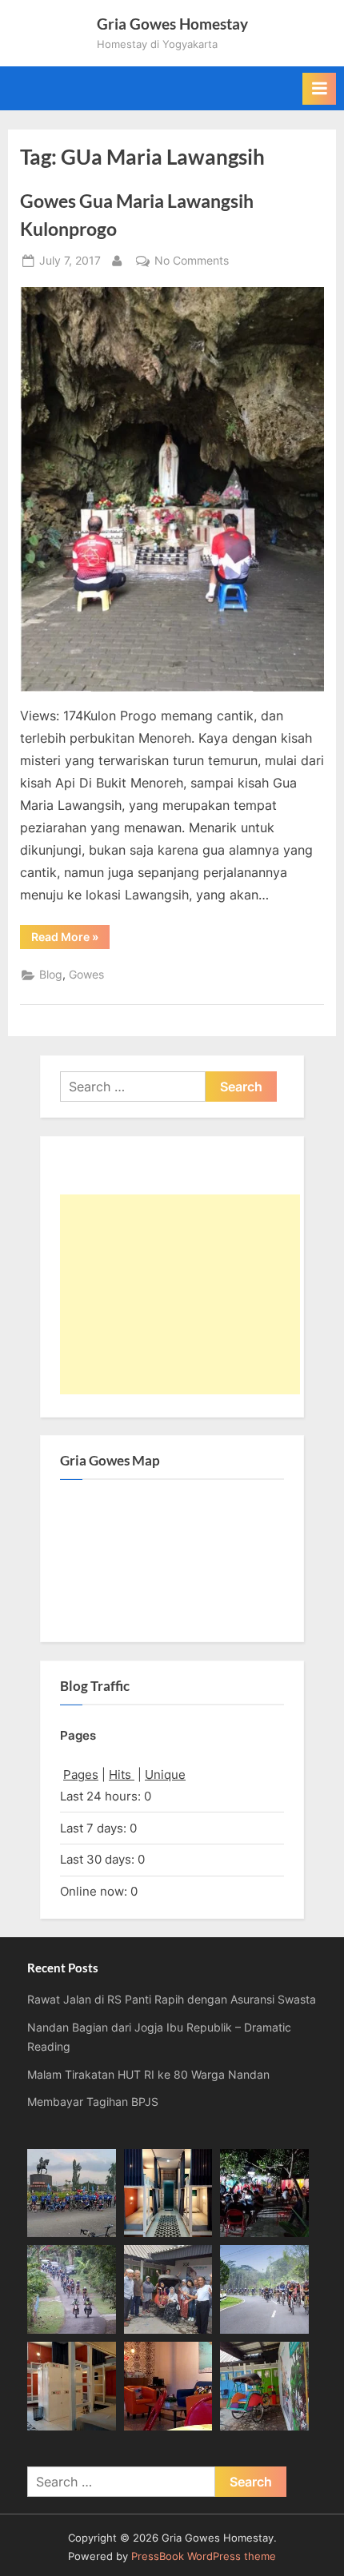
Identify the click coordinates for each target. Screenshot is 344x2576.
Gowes (86, 975)
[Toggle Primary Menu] (319, 89)
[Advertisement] (180, 1294)
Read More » (70, 939)
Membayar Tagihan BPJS (93, 2102)
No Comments (192, 262)
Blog (51, 975)
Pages (81, 1774)
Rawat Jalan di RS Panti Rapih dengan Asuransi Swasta (172, 2000)
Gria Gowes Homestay (172, 24)
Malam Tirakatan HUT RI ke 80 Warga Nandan (148, 2075)
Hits (122, 1774)
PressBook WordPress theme (204, 2556)
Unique (165, 1774)
